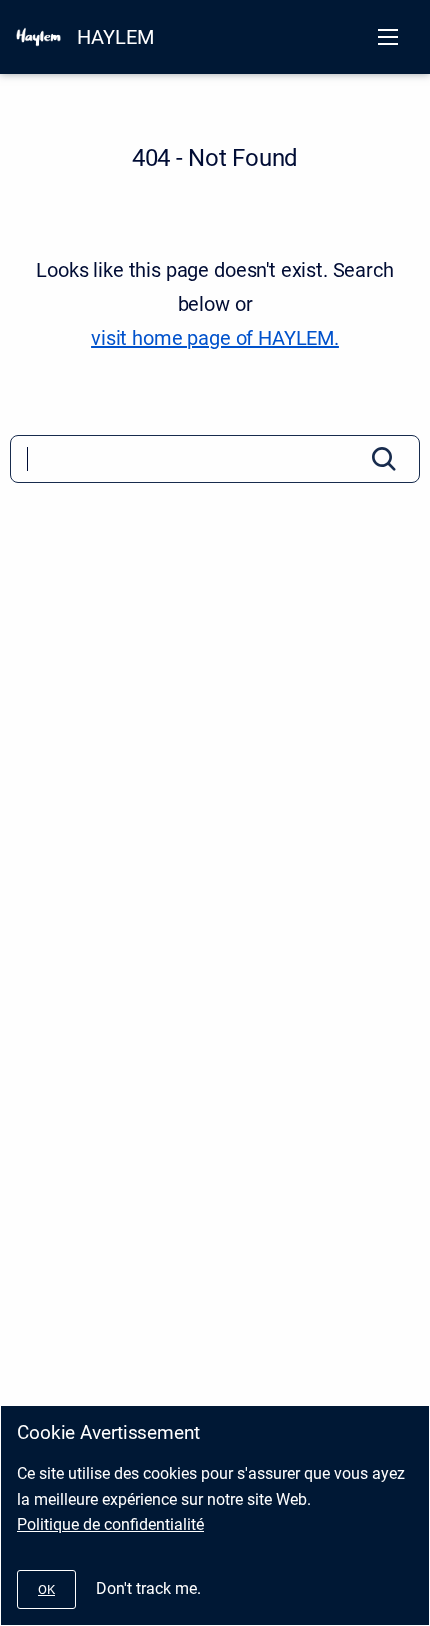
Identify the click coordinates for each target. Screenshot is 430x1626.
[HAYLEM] (38, 37)
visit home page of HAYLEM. (215, 338)
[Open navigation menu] (388, 37)
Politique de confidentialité (110, 1524)
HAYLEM (115, 37)
